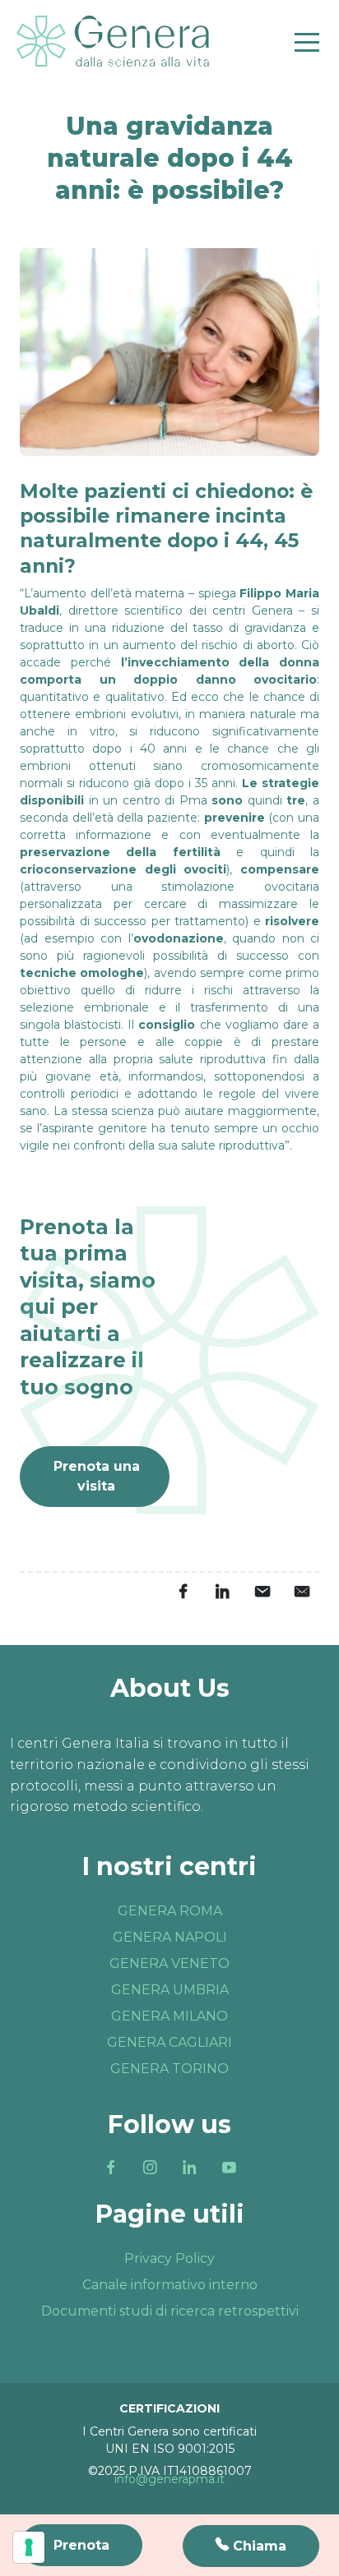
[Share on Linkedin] (222, 1591)
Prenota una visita (97, 1476)
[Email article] (262, 1591)
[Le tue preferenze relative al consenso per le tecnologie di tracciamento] (29, 2547)
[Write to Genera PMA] (301, 1591)
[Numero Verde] (251, 2546)
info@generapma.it (169, 2479)
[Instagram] (150, 2167)
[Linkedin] (189, 2167)
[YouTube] (229, 2167)
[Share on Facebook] (183, 1591)
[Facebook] (110, 2167)
